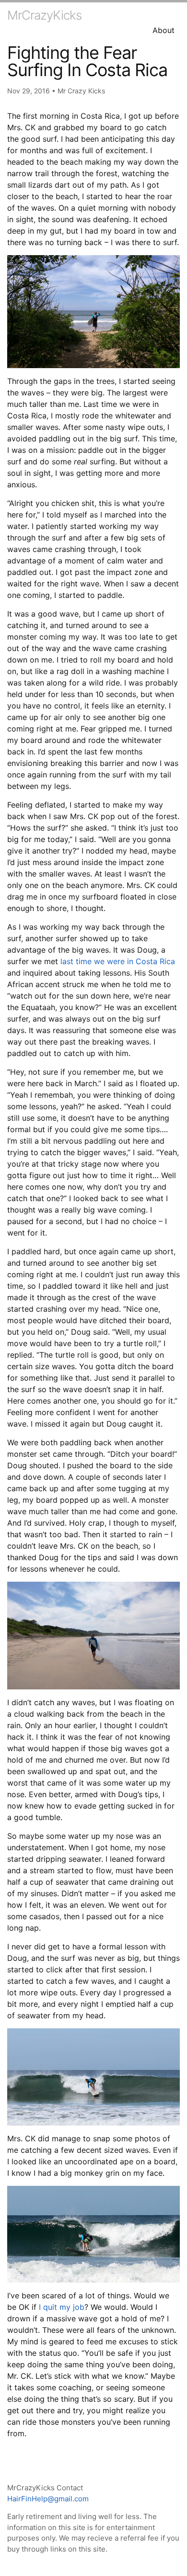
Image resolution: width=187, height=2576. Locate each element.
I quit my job (60, 2307)
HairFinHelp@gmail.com (48, 2499)
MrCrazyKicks (44, 15)
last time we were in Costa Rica (118, 961)
